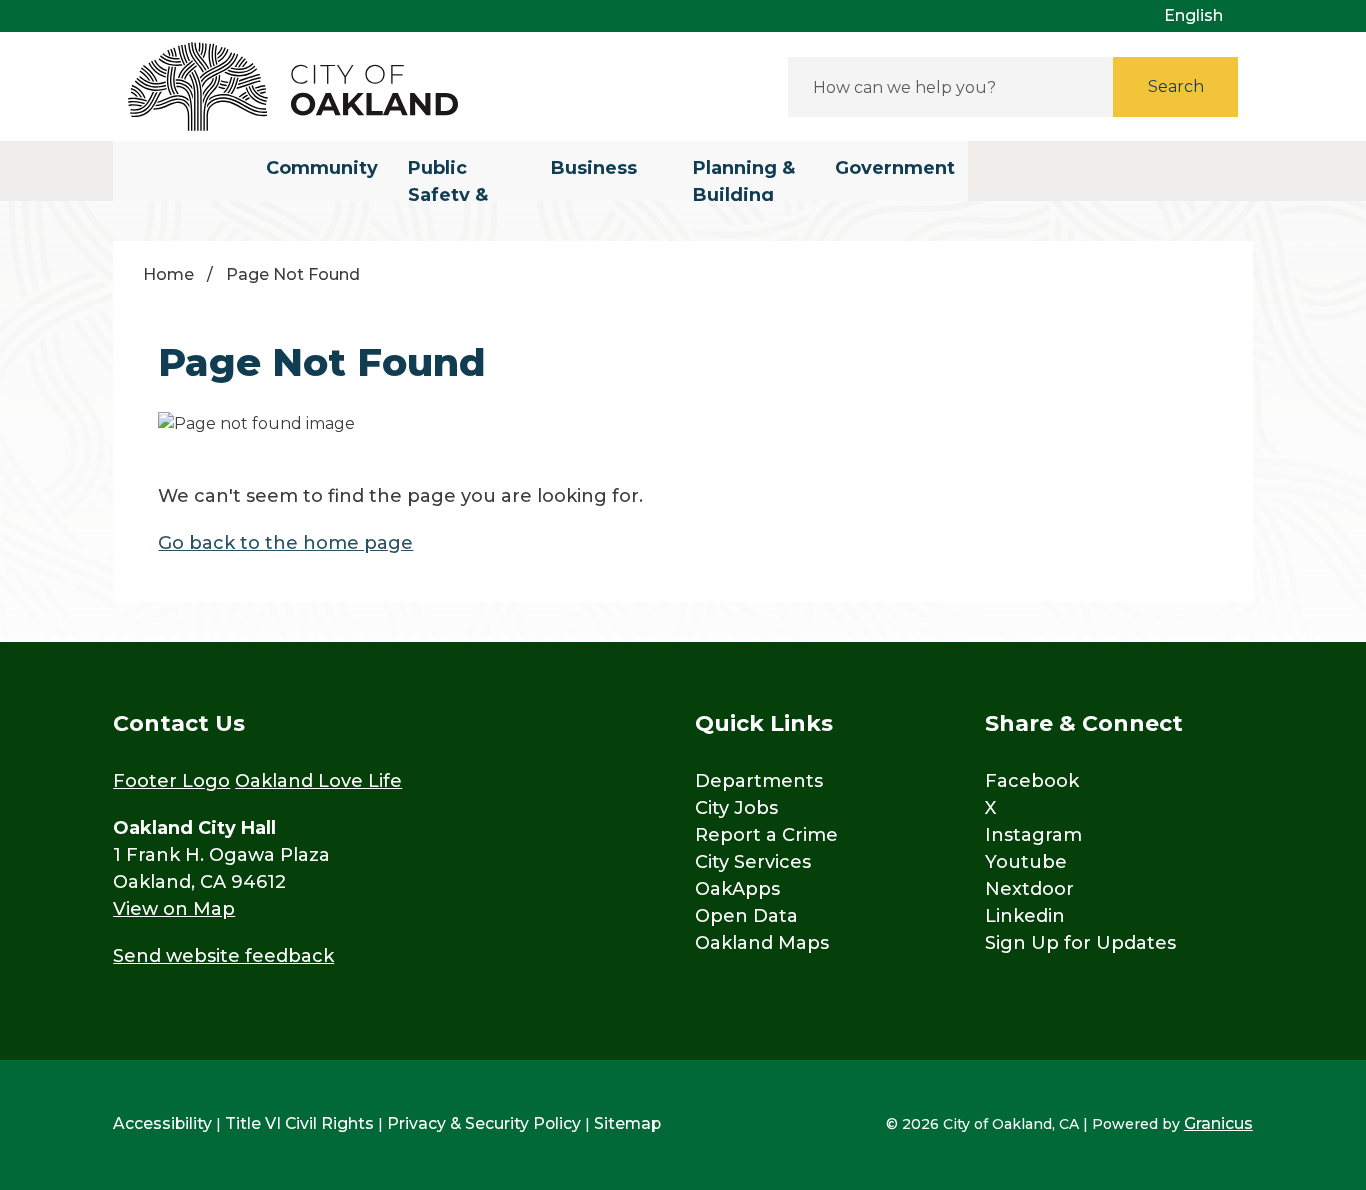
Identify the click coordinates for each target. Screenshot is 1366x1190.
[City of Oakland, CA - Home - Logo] (293, 86)
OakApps (737, 889)
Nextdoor (1029, 889)
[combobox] (1201, 16)
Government (895, 168)
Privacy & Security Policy (484, 1123)
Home (168, 274)
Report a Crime (766, 835)
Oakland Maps (762, 943)
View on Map (174, 909)
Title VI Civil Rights (299, 1123)
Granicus (1218, 1123)
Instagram (1033, 835)
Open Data (746, 916)
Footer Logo (171, 781)
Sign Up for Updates (1080, 943)
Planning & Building (744, 179)
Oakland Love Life (318, 781)
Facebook (1032, 781)
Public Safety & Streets (448, 179)
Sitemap (627, 1123)
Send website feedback (223, 956)
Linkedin (1025, 916)
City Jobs (736, 808)
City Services (753, 862)
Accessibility (162, 1123)
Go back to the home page (285, 543)
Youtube (1026, 862)
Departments (759, 781)
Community (322, 168)
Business (594, 168)
